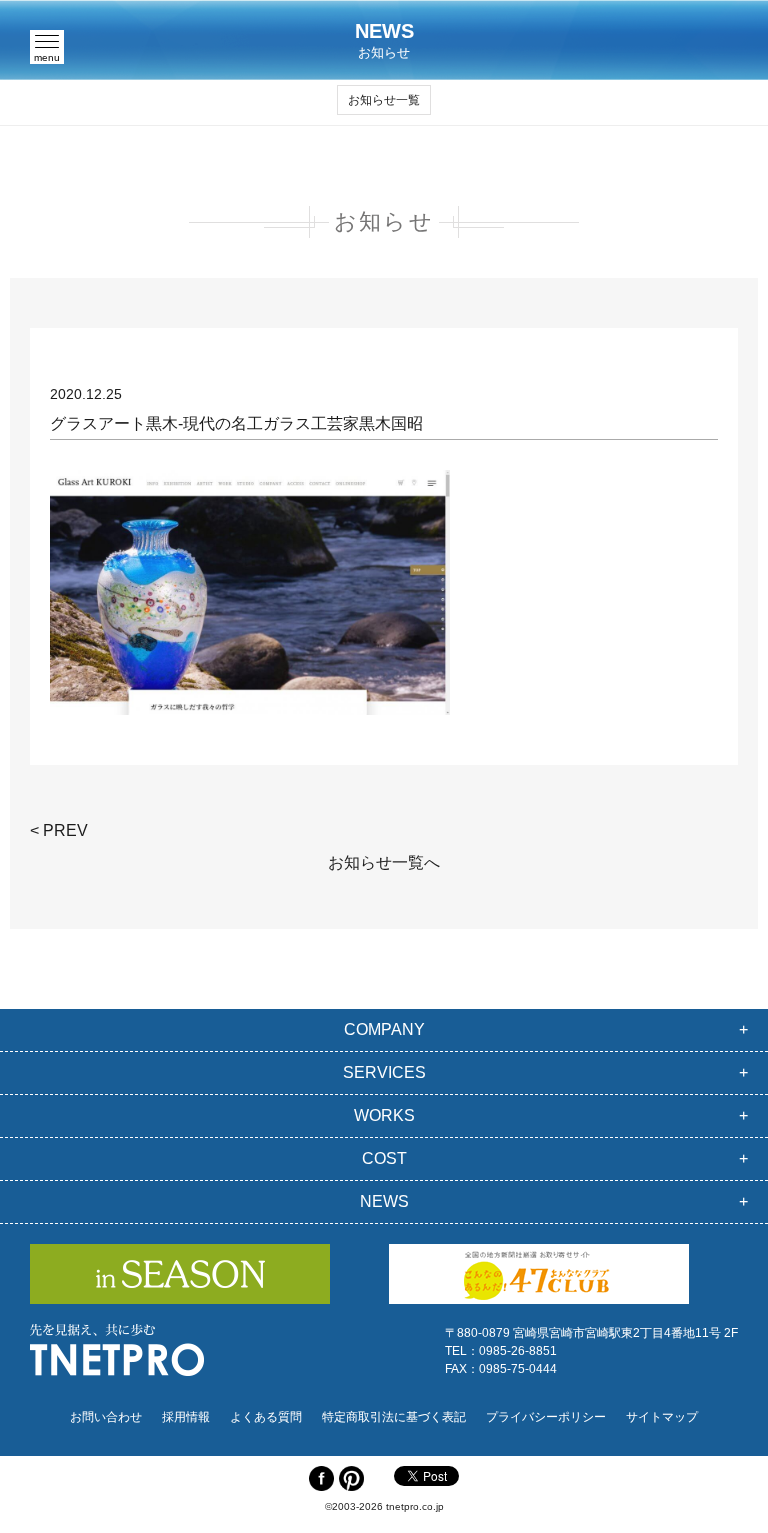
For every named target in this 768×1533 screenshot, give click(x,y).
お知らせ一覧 (384, 100)
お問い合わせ (106, 1417)
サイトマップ (662, 1417)
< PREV (59, 830)
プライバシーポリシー (546, 1417)
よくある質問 (266, 1417)
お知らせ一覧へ (384, 862)
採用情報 (186, 1417)
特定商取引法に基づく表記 (394, 1417)
